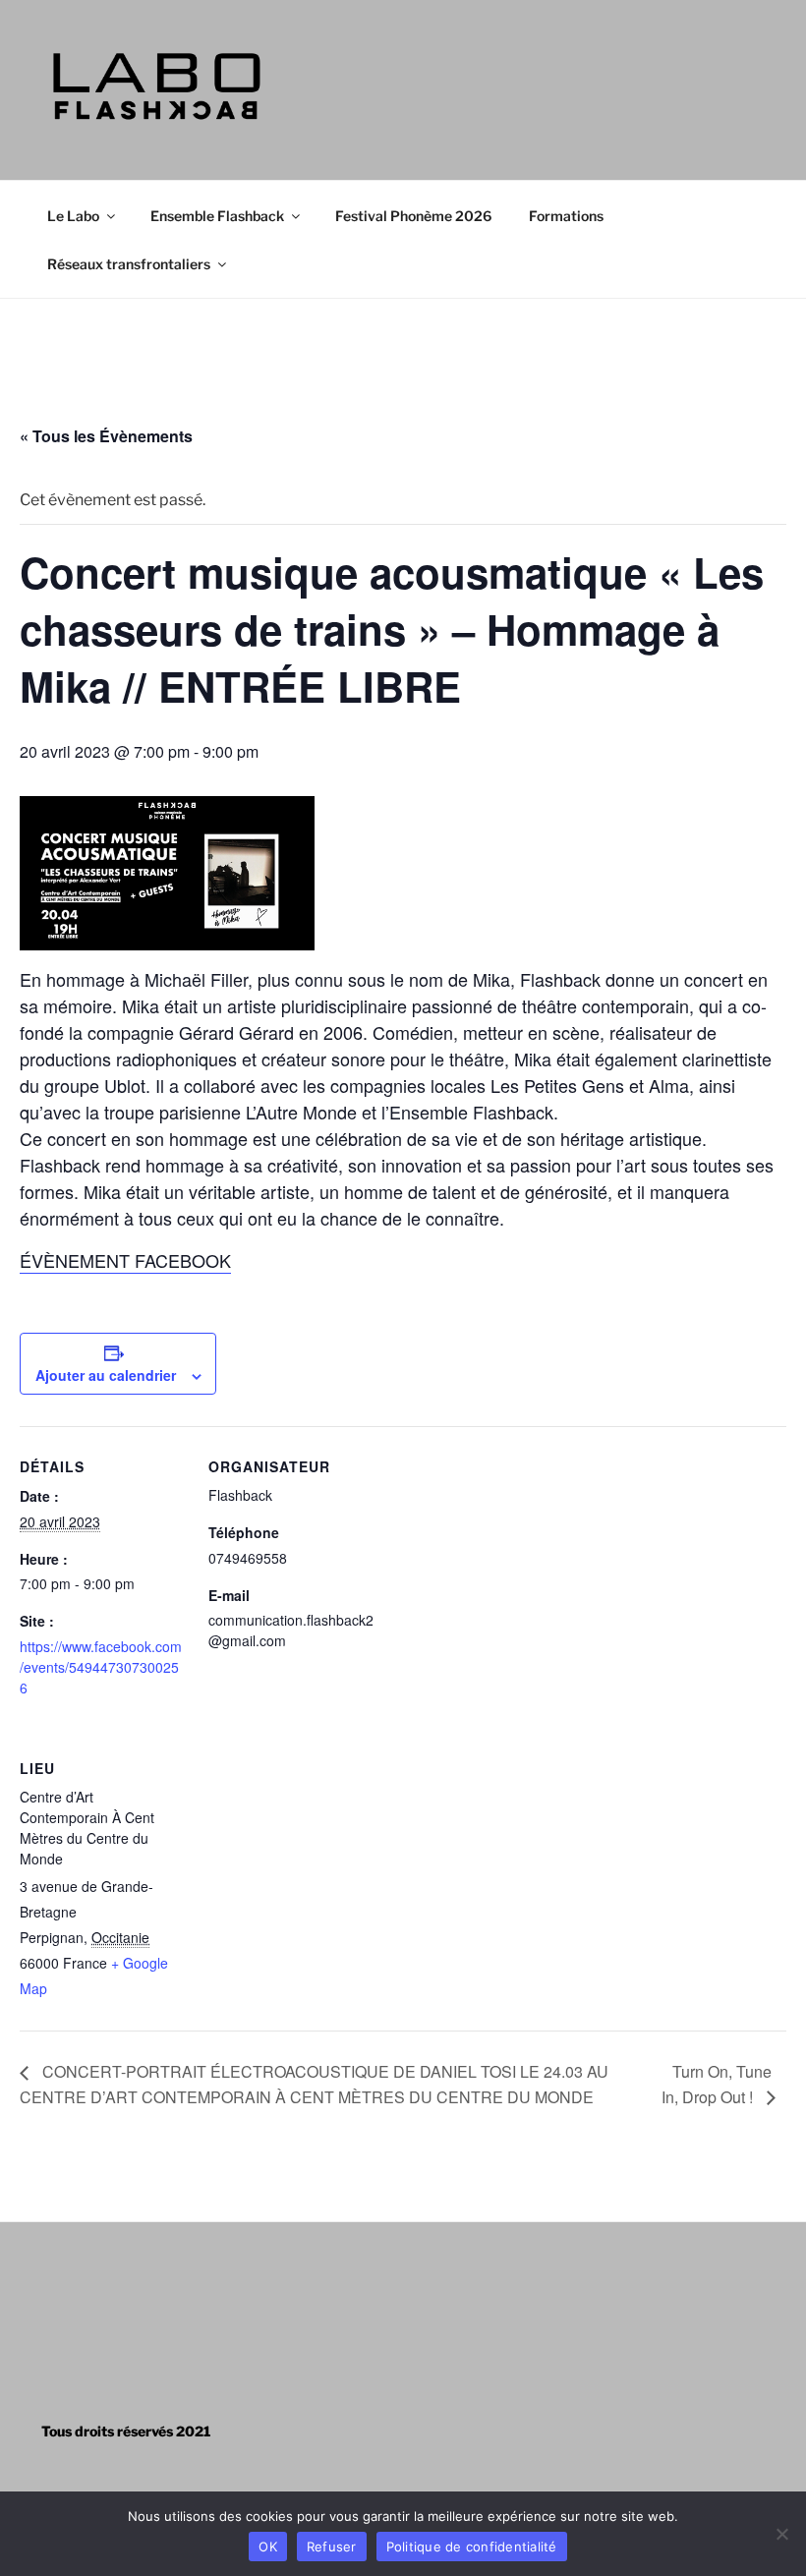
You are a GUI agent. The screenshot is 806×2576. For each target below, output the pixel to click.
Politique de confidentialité (472, 2547)
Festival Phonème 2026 (413, 216)
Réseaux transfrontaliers (129, 264)
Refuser (332, 2547)
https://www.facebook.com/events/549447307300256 (101, 1667)
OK (268, 2547)
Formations (566, 216)
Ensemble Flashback (217, 216)
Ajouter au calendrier (106, 1375)
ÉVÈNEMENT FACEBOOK (125, 1260)
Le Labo (73, 216)
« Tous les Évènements (106, 436)
